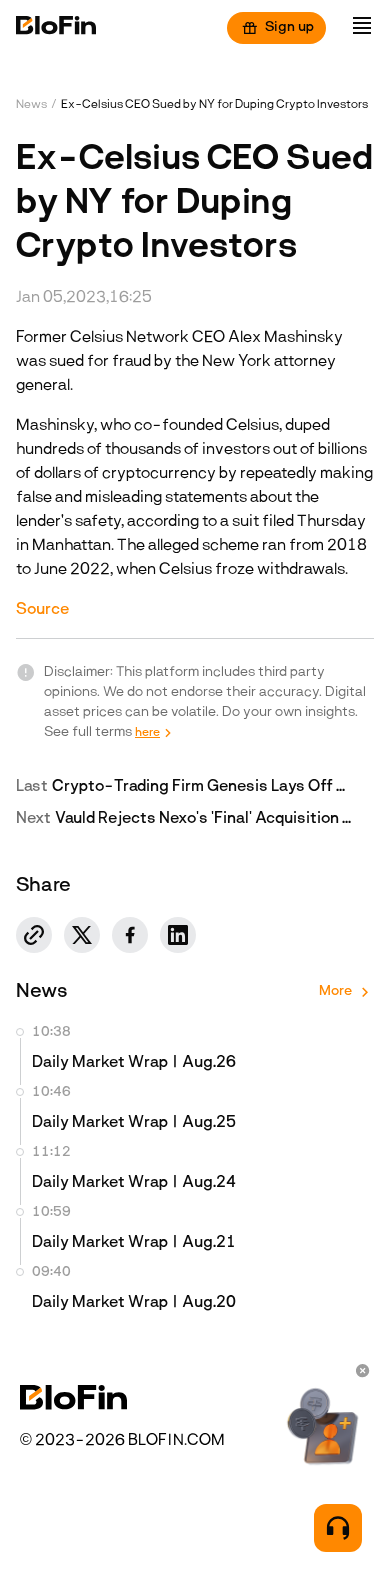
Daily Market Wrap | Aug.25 (134, 1123)
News (31, 105)
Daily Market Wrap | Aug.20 (134, 1303)
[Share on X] (82, 935)
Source (42, 610)
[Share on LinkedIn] (178, 935)
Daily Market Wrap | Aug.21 (134, 1243)
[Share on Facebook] (130, 935)
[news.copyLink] (34, 935)
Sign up (289, 27)
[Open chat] (338, 1528)
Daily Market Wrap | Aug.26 (134, 1063)
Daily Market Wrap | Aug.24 (134, 1183)
